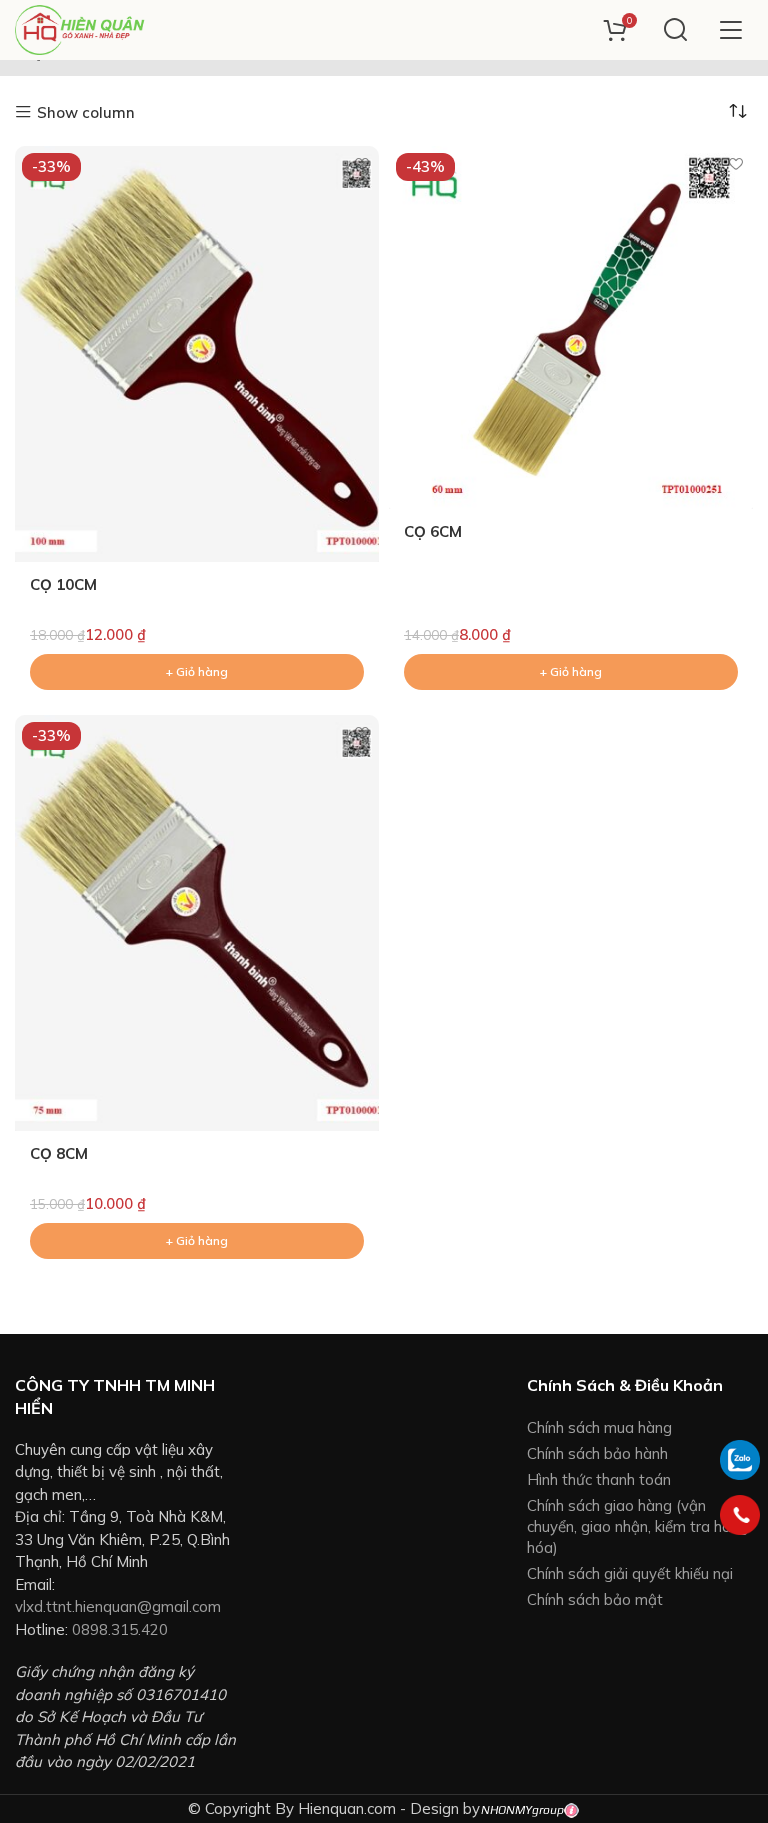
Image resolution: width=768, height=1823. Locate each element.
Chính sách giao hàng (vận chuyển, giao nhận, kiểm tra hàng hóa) (637, 1526)
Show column (86, 112)
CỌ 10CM (63, 584)
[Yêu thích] (361, 163)
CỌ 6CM (433, 531)
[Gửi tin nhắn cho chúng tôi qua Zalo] (740, 1457)
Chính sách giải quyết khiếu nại (630, 1573)
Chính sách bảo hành (597, 1453)
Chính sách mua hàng (599, 1427)
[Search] (675, 30)
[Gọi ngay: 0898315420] (740, 1515)
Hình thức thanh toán (599, 1479)
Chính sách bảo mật (595, 1599)
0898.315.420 (120, 1629)
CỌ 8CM (59, 1153)
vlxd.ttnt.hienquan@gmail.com (118, 1606)
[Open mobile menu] (730, 30)
